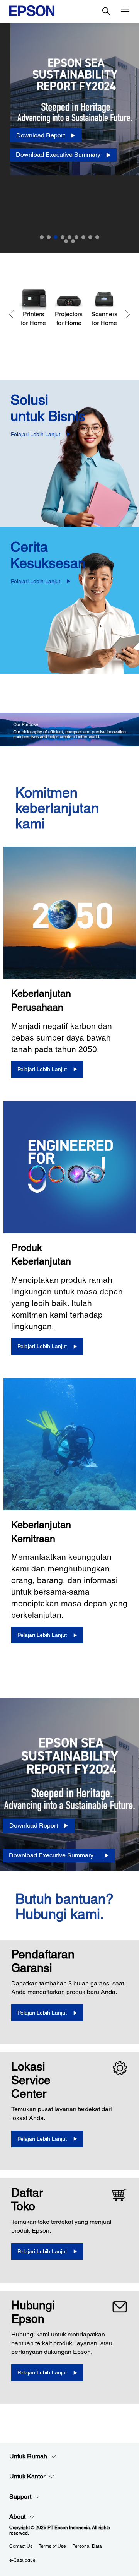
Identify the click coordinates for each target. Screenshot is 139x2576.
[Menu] (125, 12)
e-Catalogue (22, 2560)
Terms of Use (52, 2546)
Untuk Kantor (27, 2476)
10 (66, 241)
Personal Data (87, 2546)
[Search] (107, 12)
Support (20, 2496)
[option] (69, 138)
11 (73, 241)
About (17, 2517)
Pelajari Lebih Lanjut (36, 434)
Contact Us (21, 2546)
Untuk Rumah (28, 2456)
